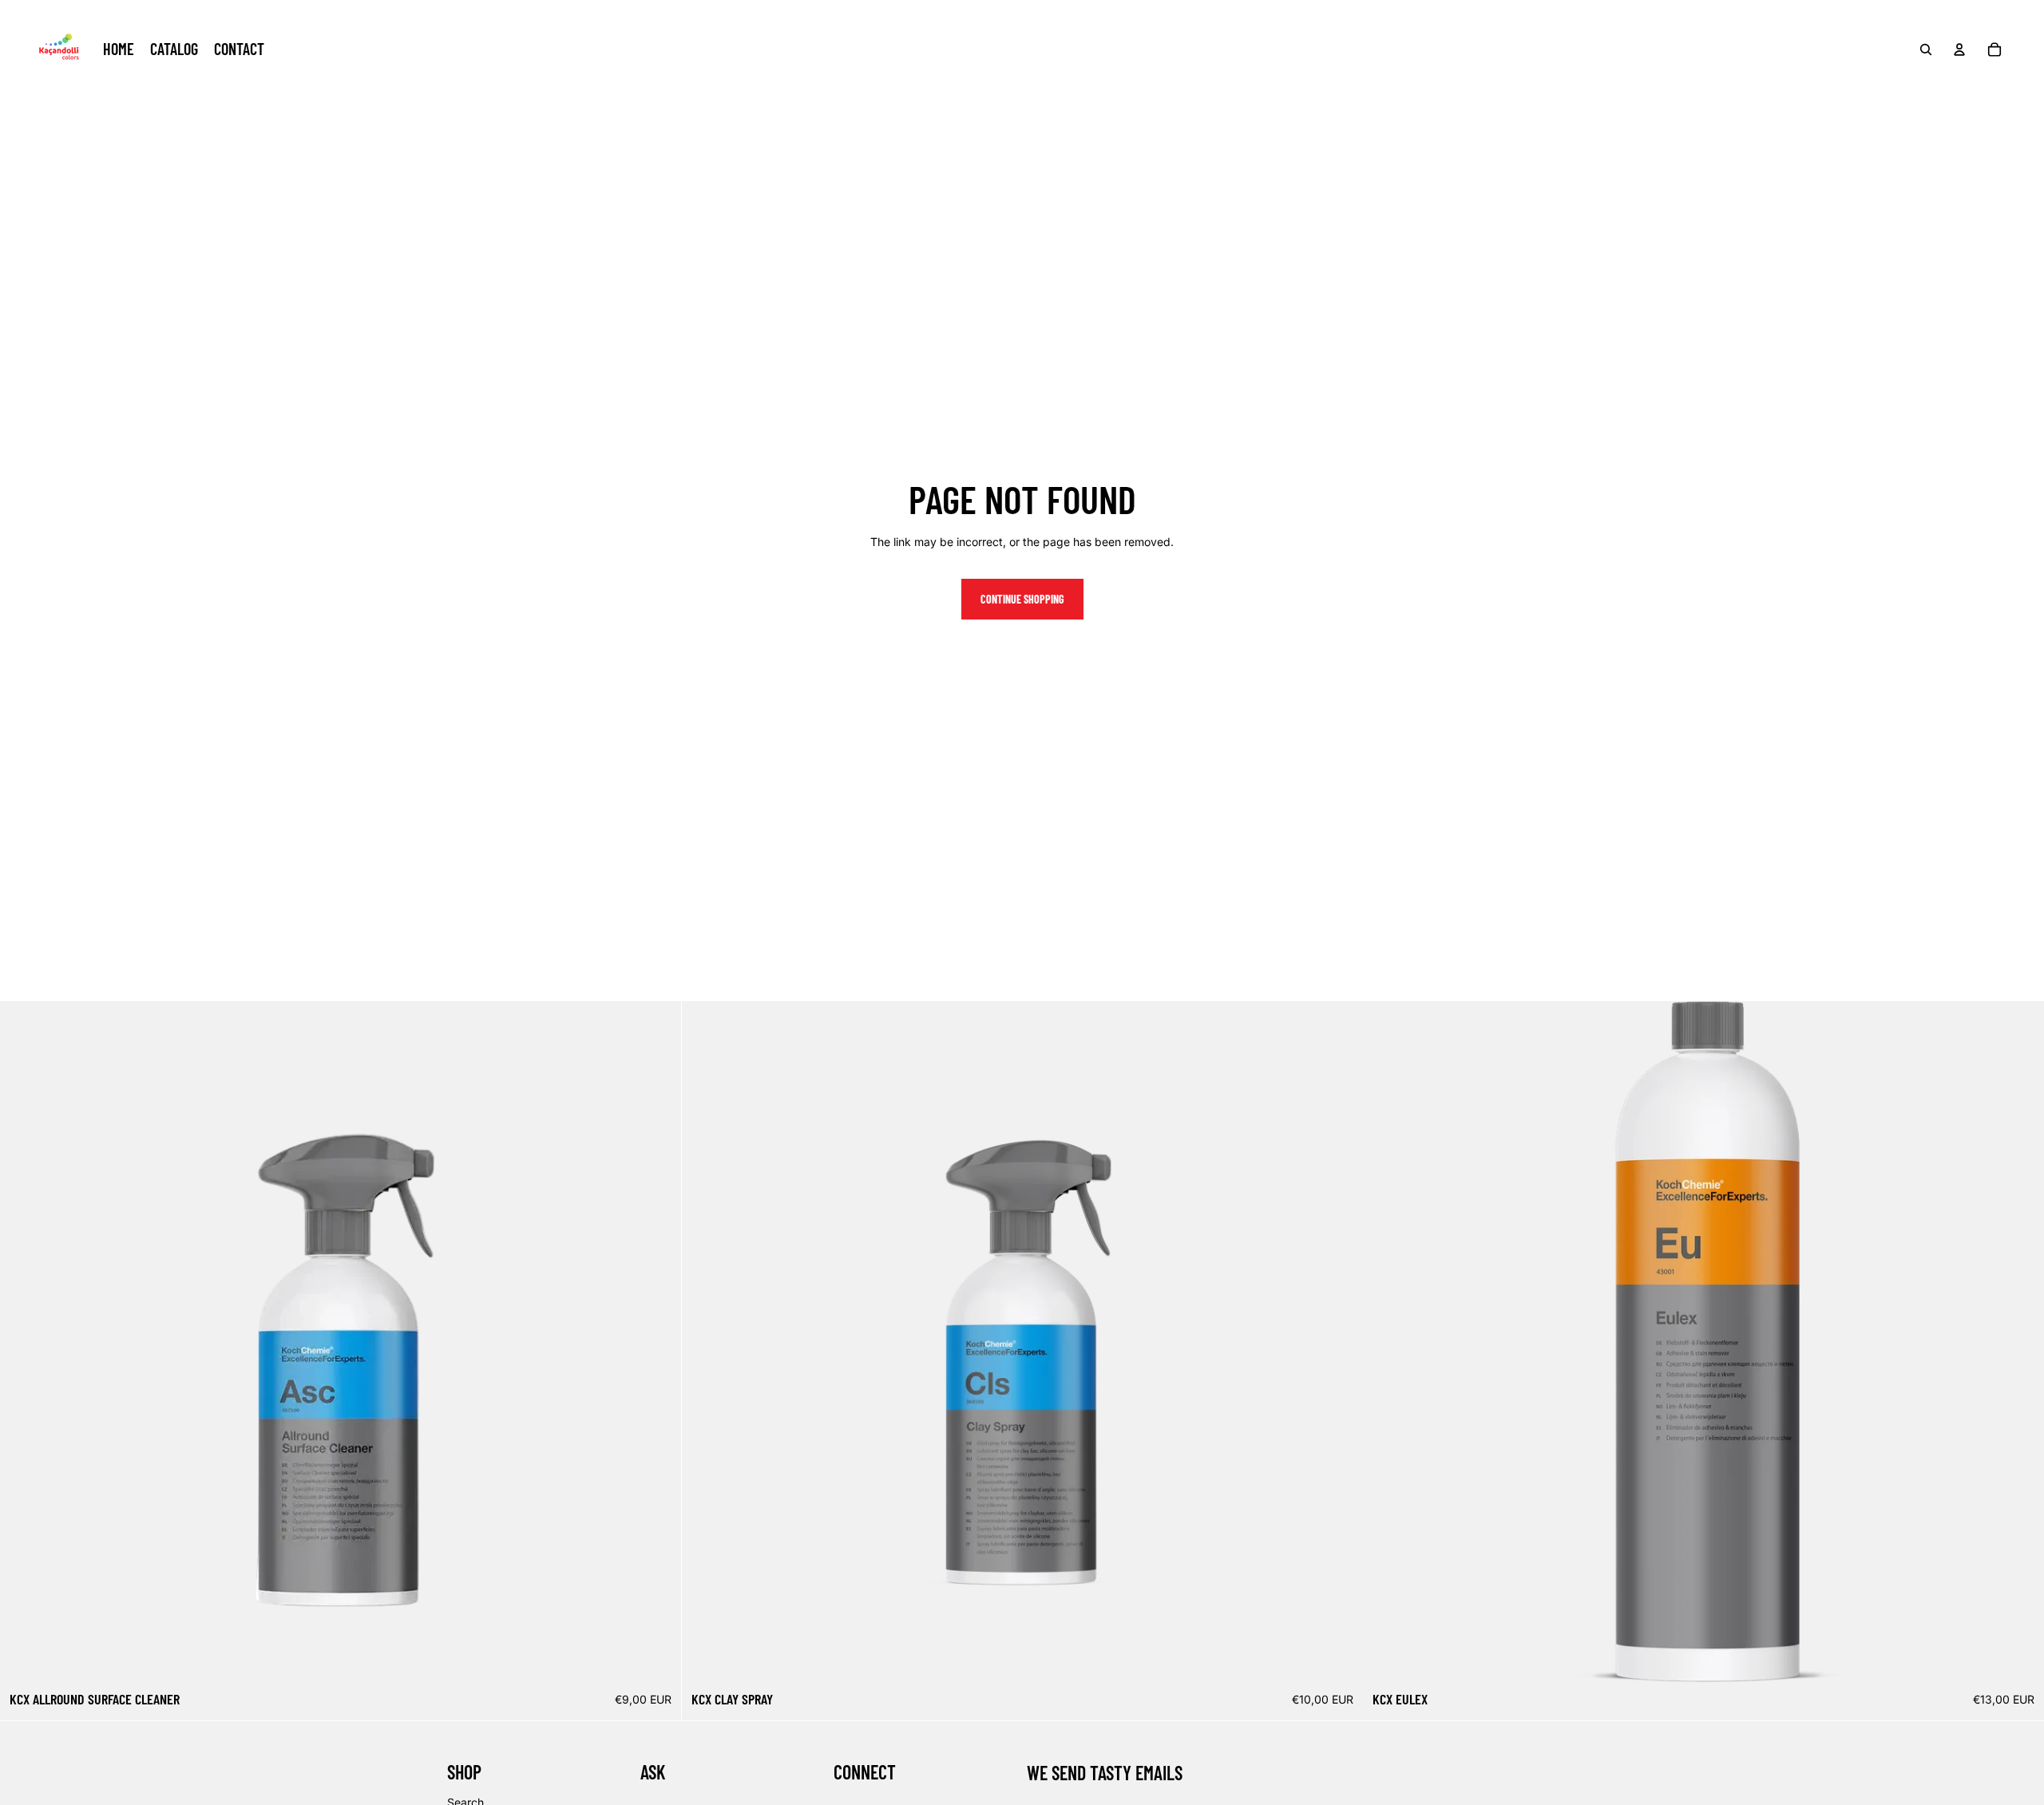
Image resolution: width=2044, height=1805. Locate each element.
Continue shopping (1022, 599)
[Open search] (1926, 49)
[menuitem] (119, 49)
